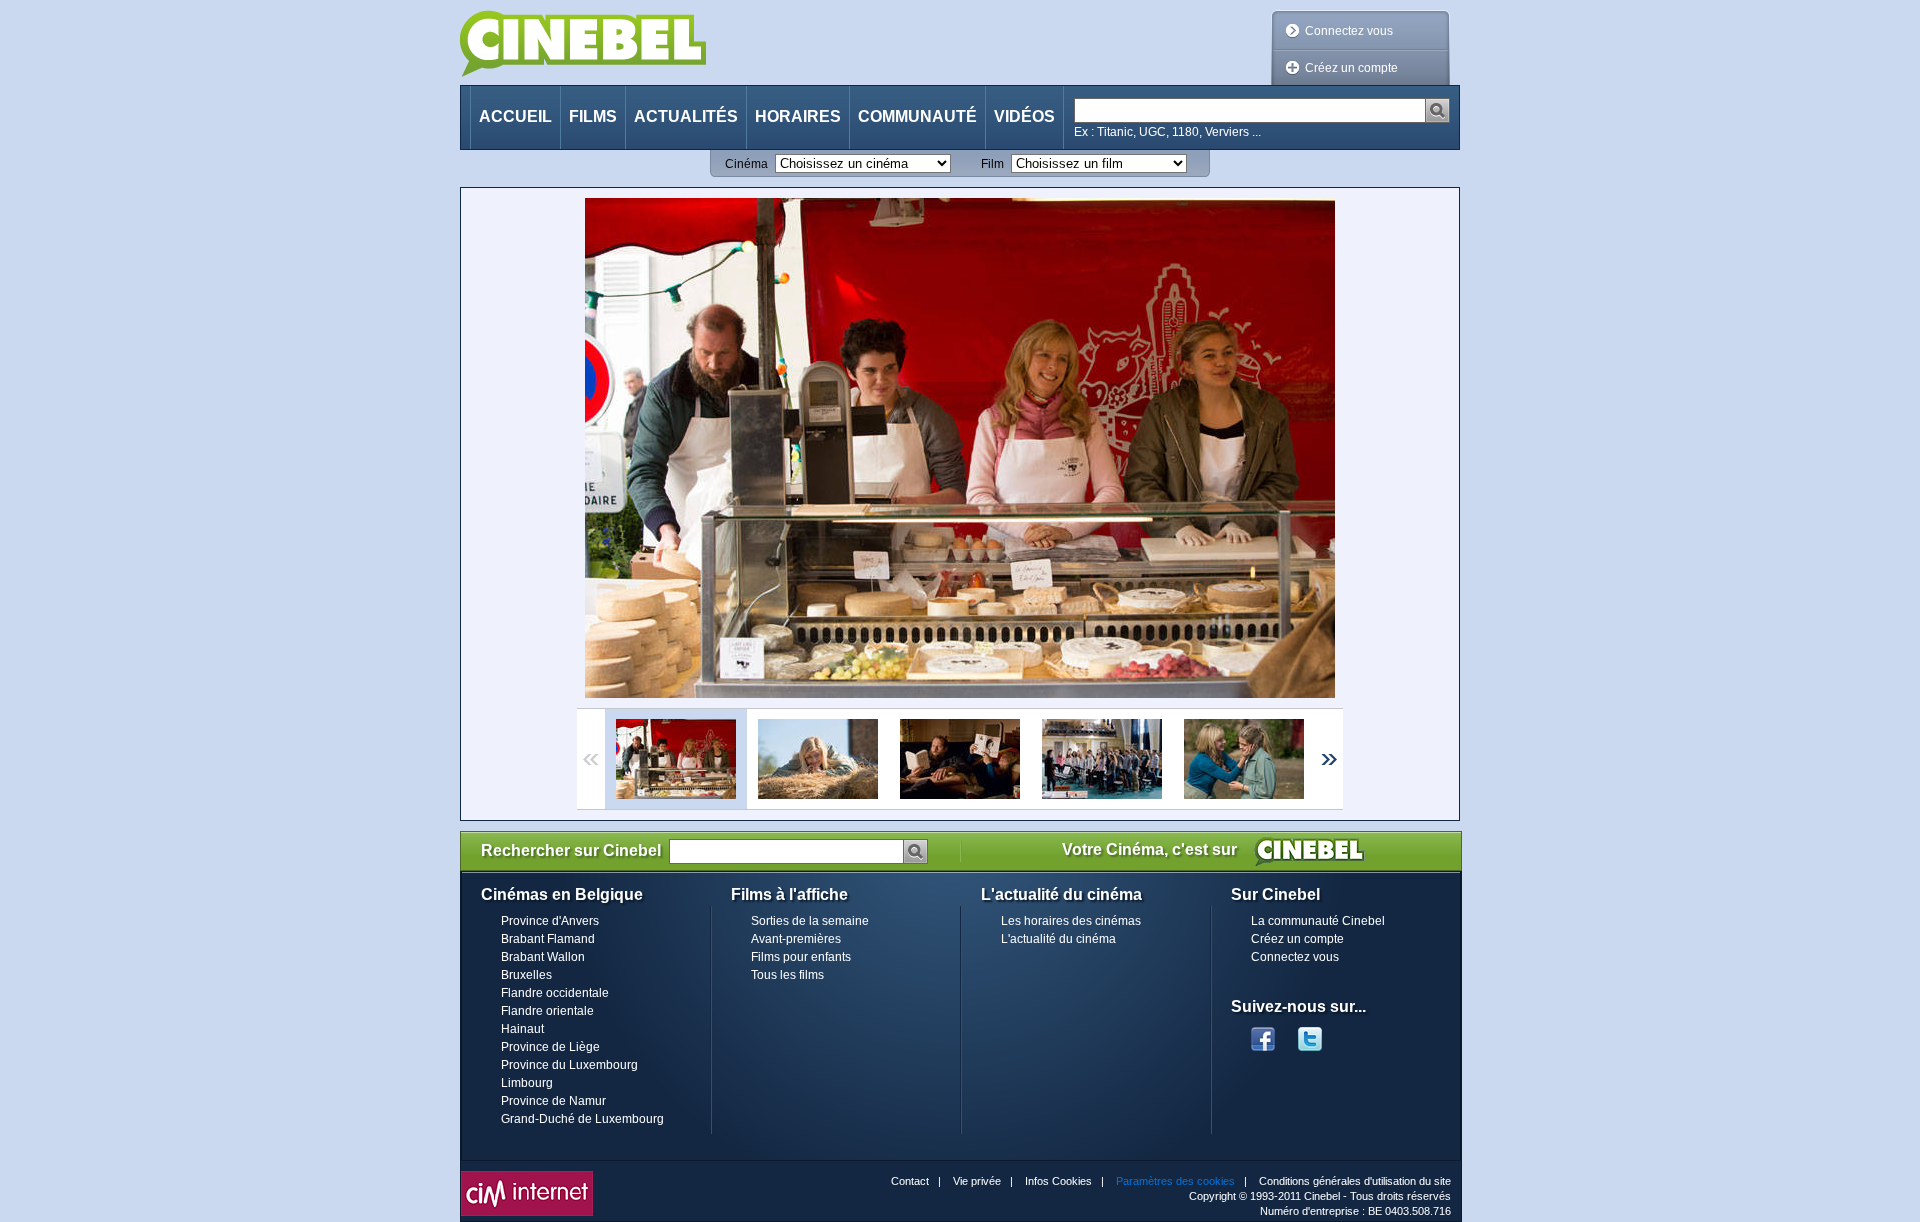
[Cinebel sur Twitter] (1320, 1033)
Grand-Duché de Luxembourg (582, 1119)
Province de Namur (553, 1101)
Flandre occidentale (555, 993)
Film (992, 164)
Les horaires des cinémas (1071, 921)
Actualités (686, 116)
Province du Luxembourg (569, 1065)
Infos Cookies (1058, 1181)
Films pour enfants (801, 957)
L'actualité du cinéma (1058, 939)
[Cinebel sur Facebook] (1263, 1033)
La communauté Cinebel (1318, 921)
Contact (910, 1181)
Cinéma (746, 164)
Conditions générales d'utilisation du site (1355, 1181)
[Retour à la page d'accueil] (583, 43)
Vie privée (977, 1181)
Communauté (917, 116)
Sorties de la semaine (810, 921)
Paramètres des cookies (1175, 1181)
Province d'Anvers (550, 921)
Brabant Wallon (543, 957)
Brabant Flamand (548, 939)
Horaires (798, 116)
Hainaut (522, 1029)
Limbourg (527, 1083)
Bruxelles (526, 975)
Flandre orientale (547, 1011)
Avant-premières (796, 939)
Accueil (515, 116)
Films (593, 116)
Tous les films (787, 975)
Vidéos (1024, 116)
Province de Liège (550, 1047)
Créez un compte (1351, 68)
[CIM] (527, 1176)
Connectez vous (1349, 31)
